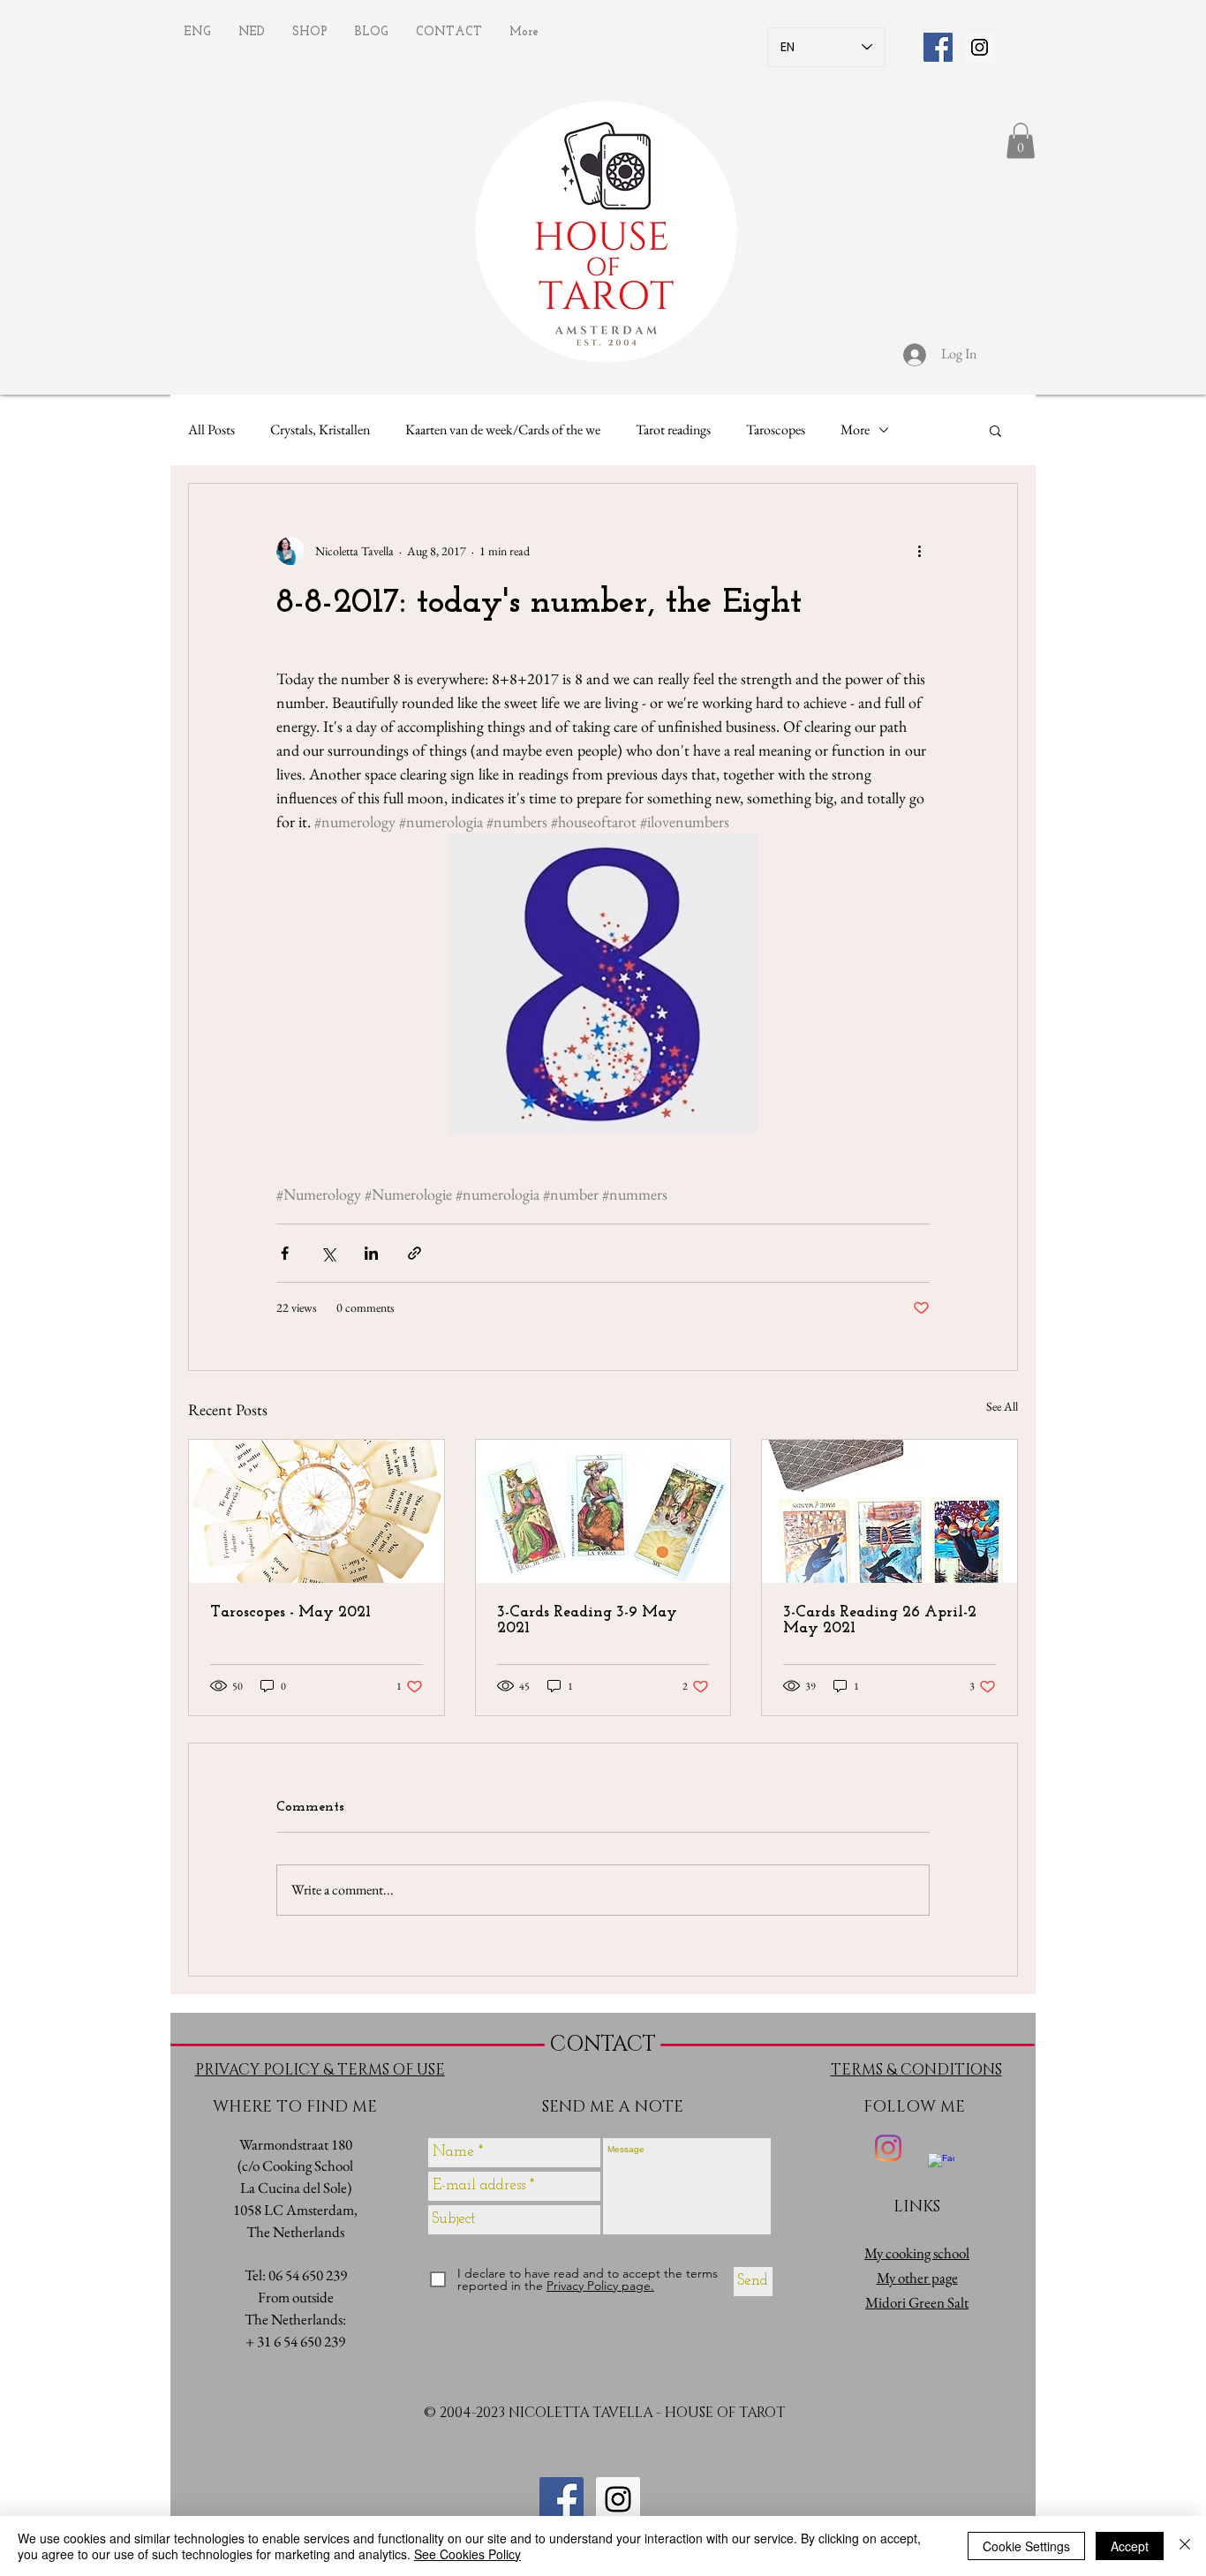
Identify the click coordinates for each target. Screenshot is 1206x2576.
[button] (1021, 141)
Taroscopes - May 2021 (290, 1613)
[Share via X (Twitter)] (328, 1253)
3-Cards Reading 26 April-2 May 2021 (880, 1621)
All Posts (211, 429)
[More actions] (919, 551)
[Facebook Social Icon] (938, 47)
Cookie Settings (1026, 2546)
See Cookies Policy (467, 2554)
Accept (1130, 2546)
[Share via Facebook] (285, 1253)
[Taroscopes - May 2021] (317, 1511)
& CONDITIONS (944, 2070)
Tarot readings (673, 429)
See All (1002, 1406)
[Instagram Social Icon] (980, 47)
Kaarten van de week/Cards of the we (503, 429)
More (855, 429)
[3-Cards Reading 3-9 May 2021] (603, 1511)
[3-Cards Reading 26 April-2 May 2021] (889, 1511)
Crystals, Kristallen (320, 429)
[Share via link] (415, 1253)
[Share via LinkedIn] (371, 1253)
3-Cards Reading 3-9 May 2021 (587, 1621)
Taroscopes (776, 429)
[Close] (1185, 2546)
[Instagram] (888, 2148)
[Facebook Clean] (941, 2166)
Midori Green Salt (917, 2302)
